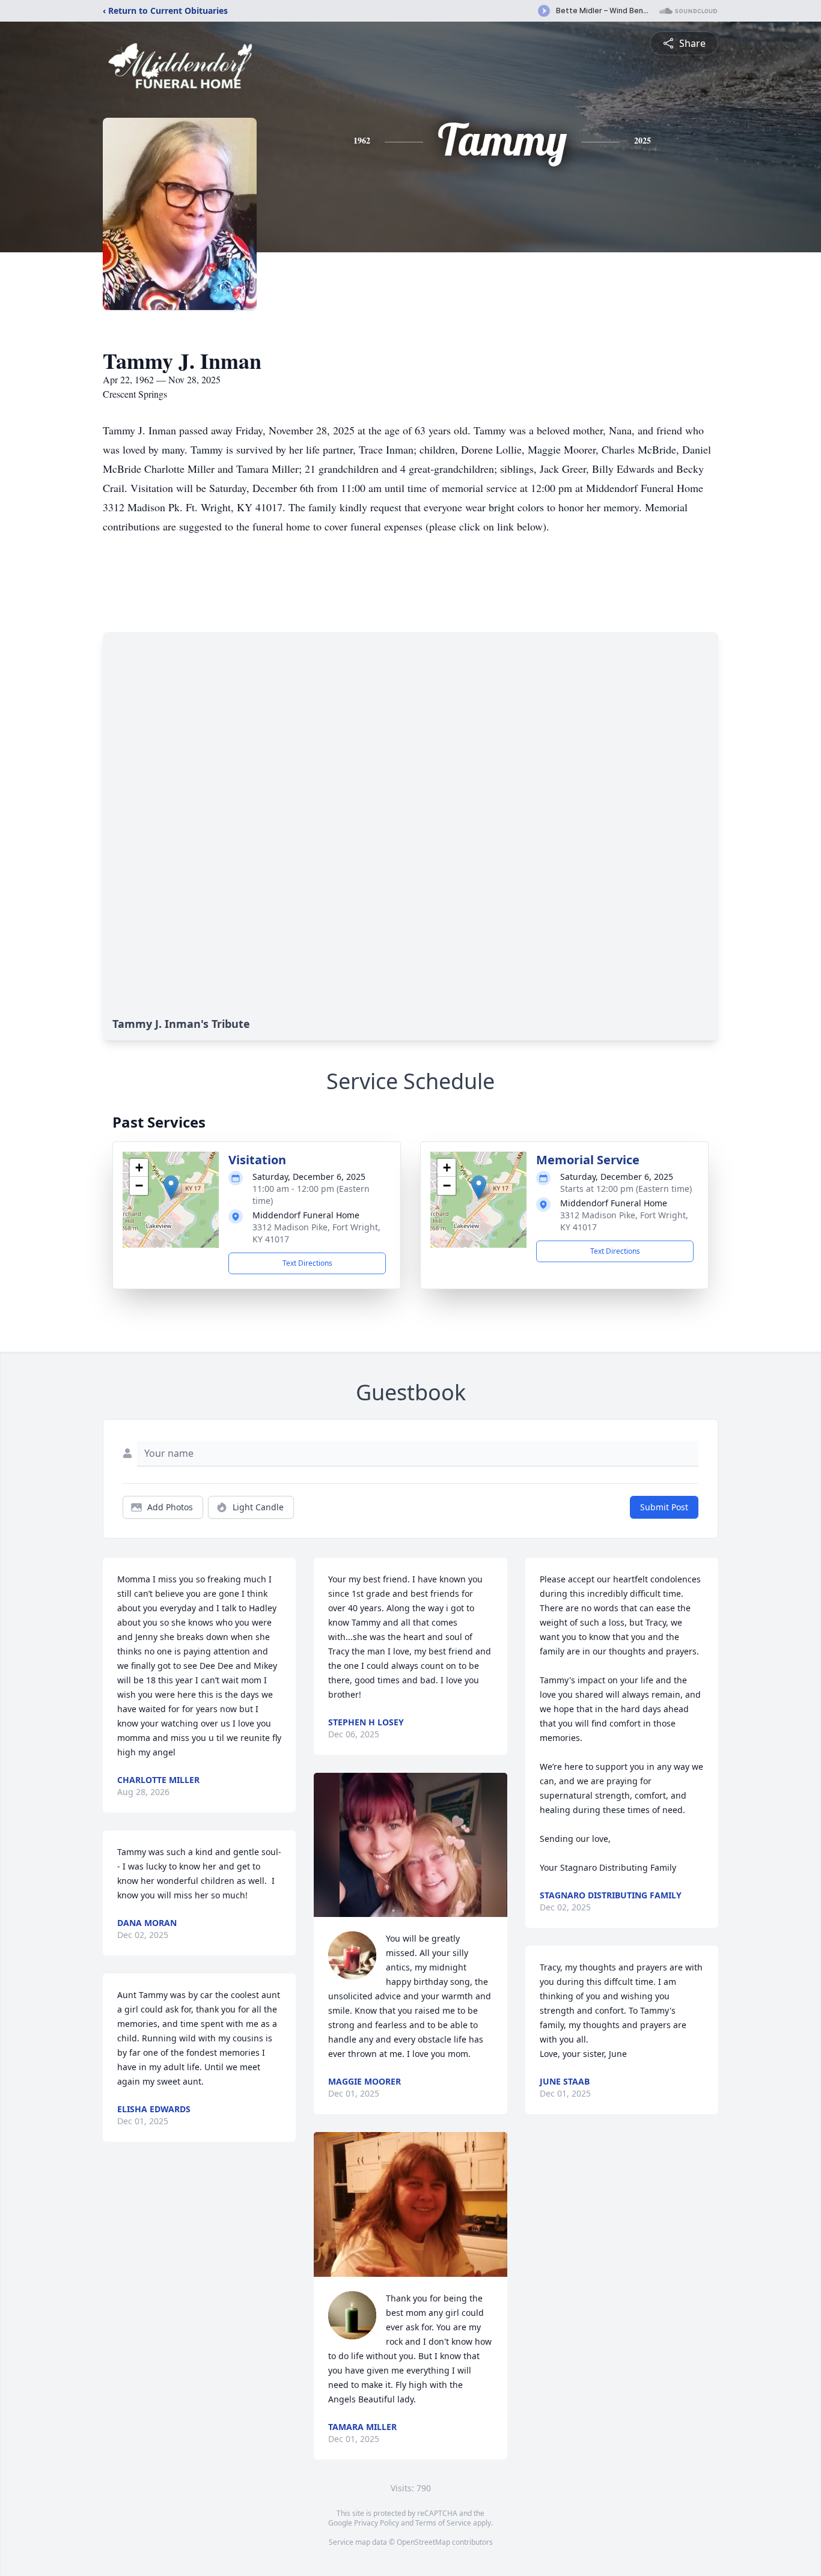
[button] (171, 1187)
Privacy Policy (377, 2523)
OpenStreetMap (423, 2542)
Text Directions (307, 1263)
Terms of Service (443, 2523)
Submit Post (664, 1507)
